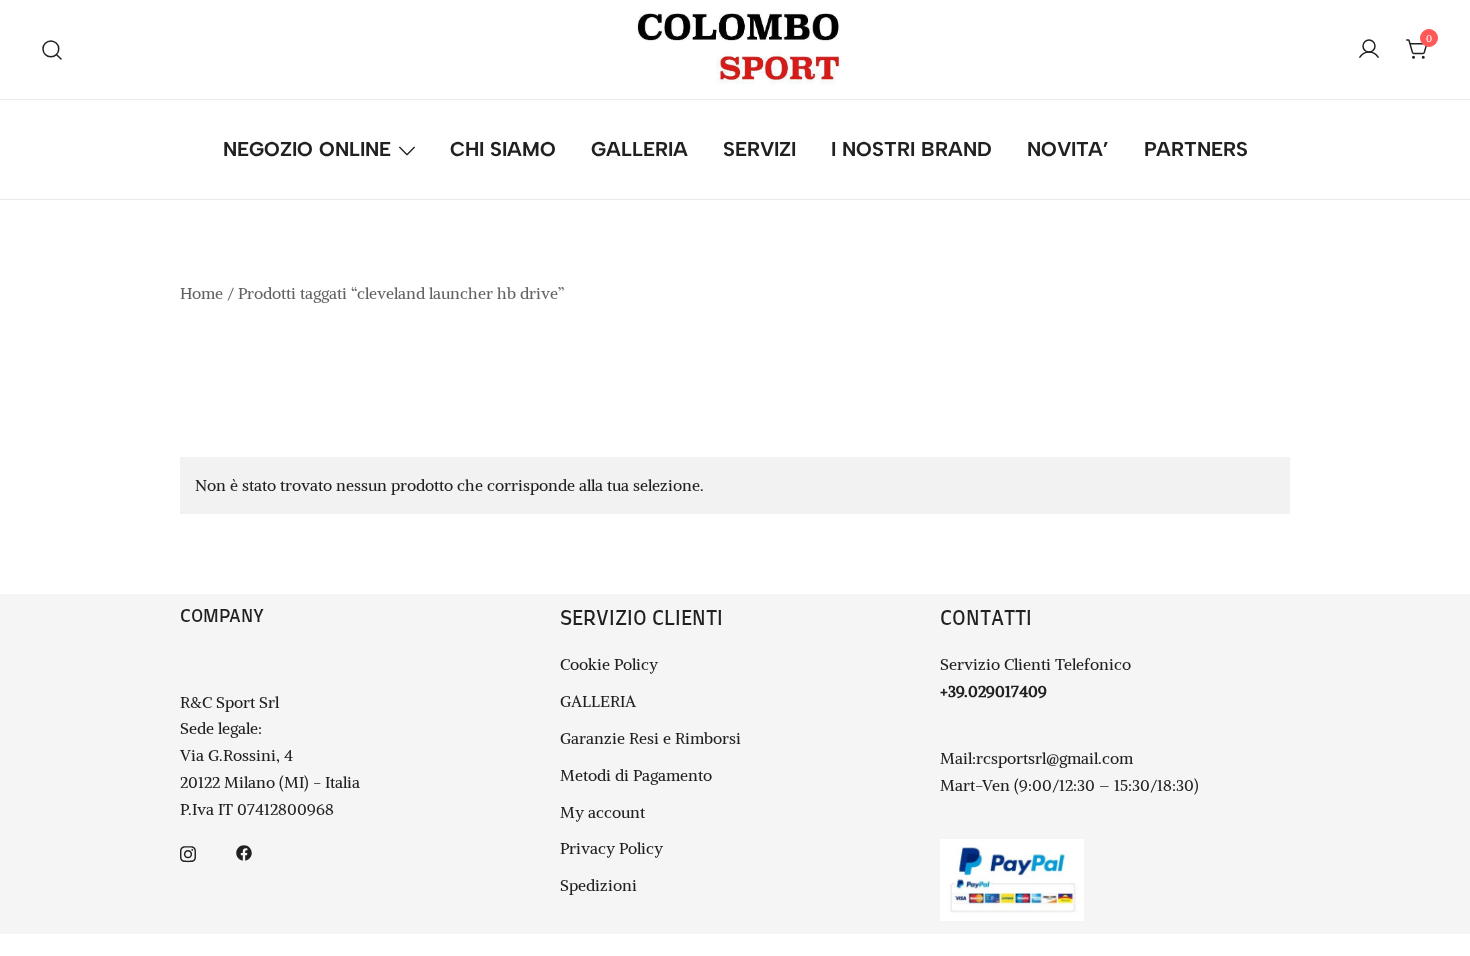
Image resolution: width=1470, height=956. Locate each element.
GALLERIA (639, 149)
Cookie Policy (609, 664)
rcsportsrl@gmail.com (1054, 758)
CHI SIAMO (503, 149)
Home (201, 293)
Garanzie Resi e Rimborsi (650, 738)
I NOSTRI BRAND (911, 149)
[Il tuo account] (1369, 50)
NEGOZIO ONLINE (307, 149)
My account (602, 812)
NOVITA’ (1068, 149)
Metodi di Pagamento (636, 775)
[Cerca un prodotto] (52, 49)
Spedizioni (598, 885)
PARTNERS (1196, 149)
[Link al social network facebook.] (244, 851)
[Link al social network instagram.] (188, 851)
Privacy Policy (611, 848)
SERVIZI (759, 149)
